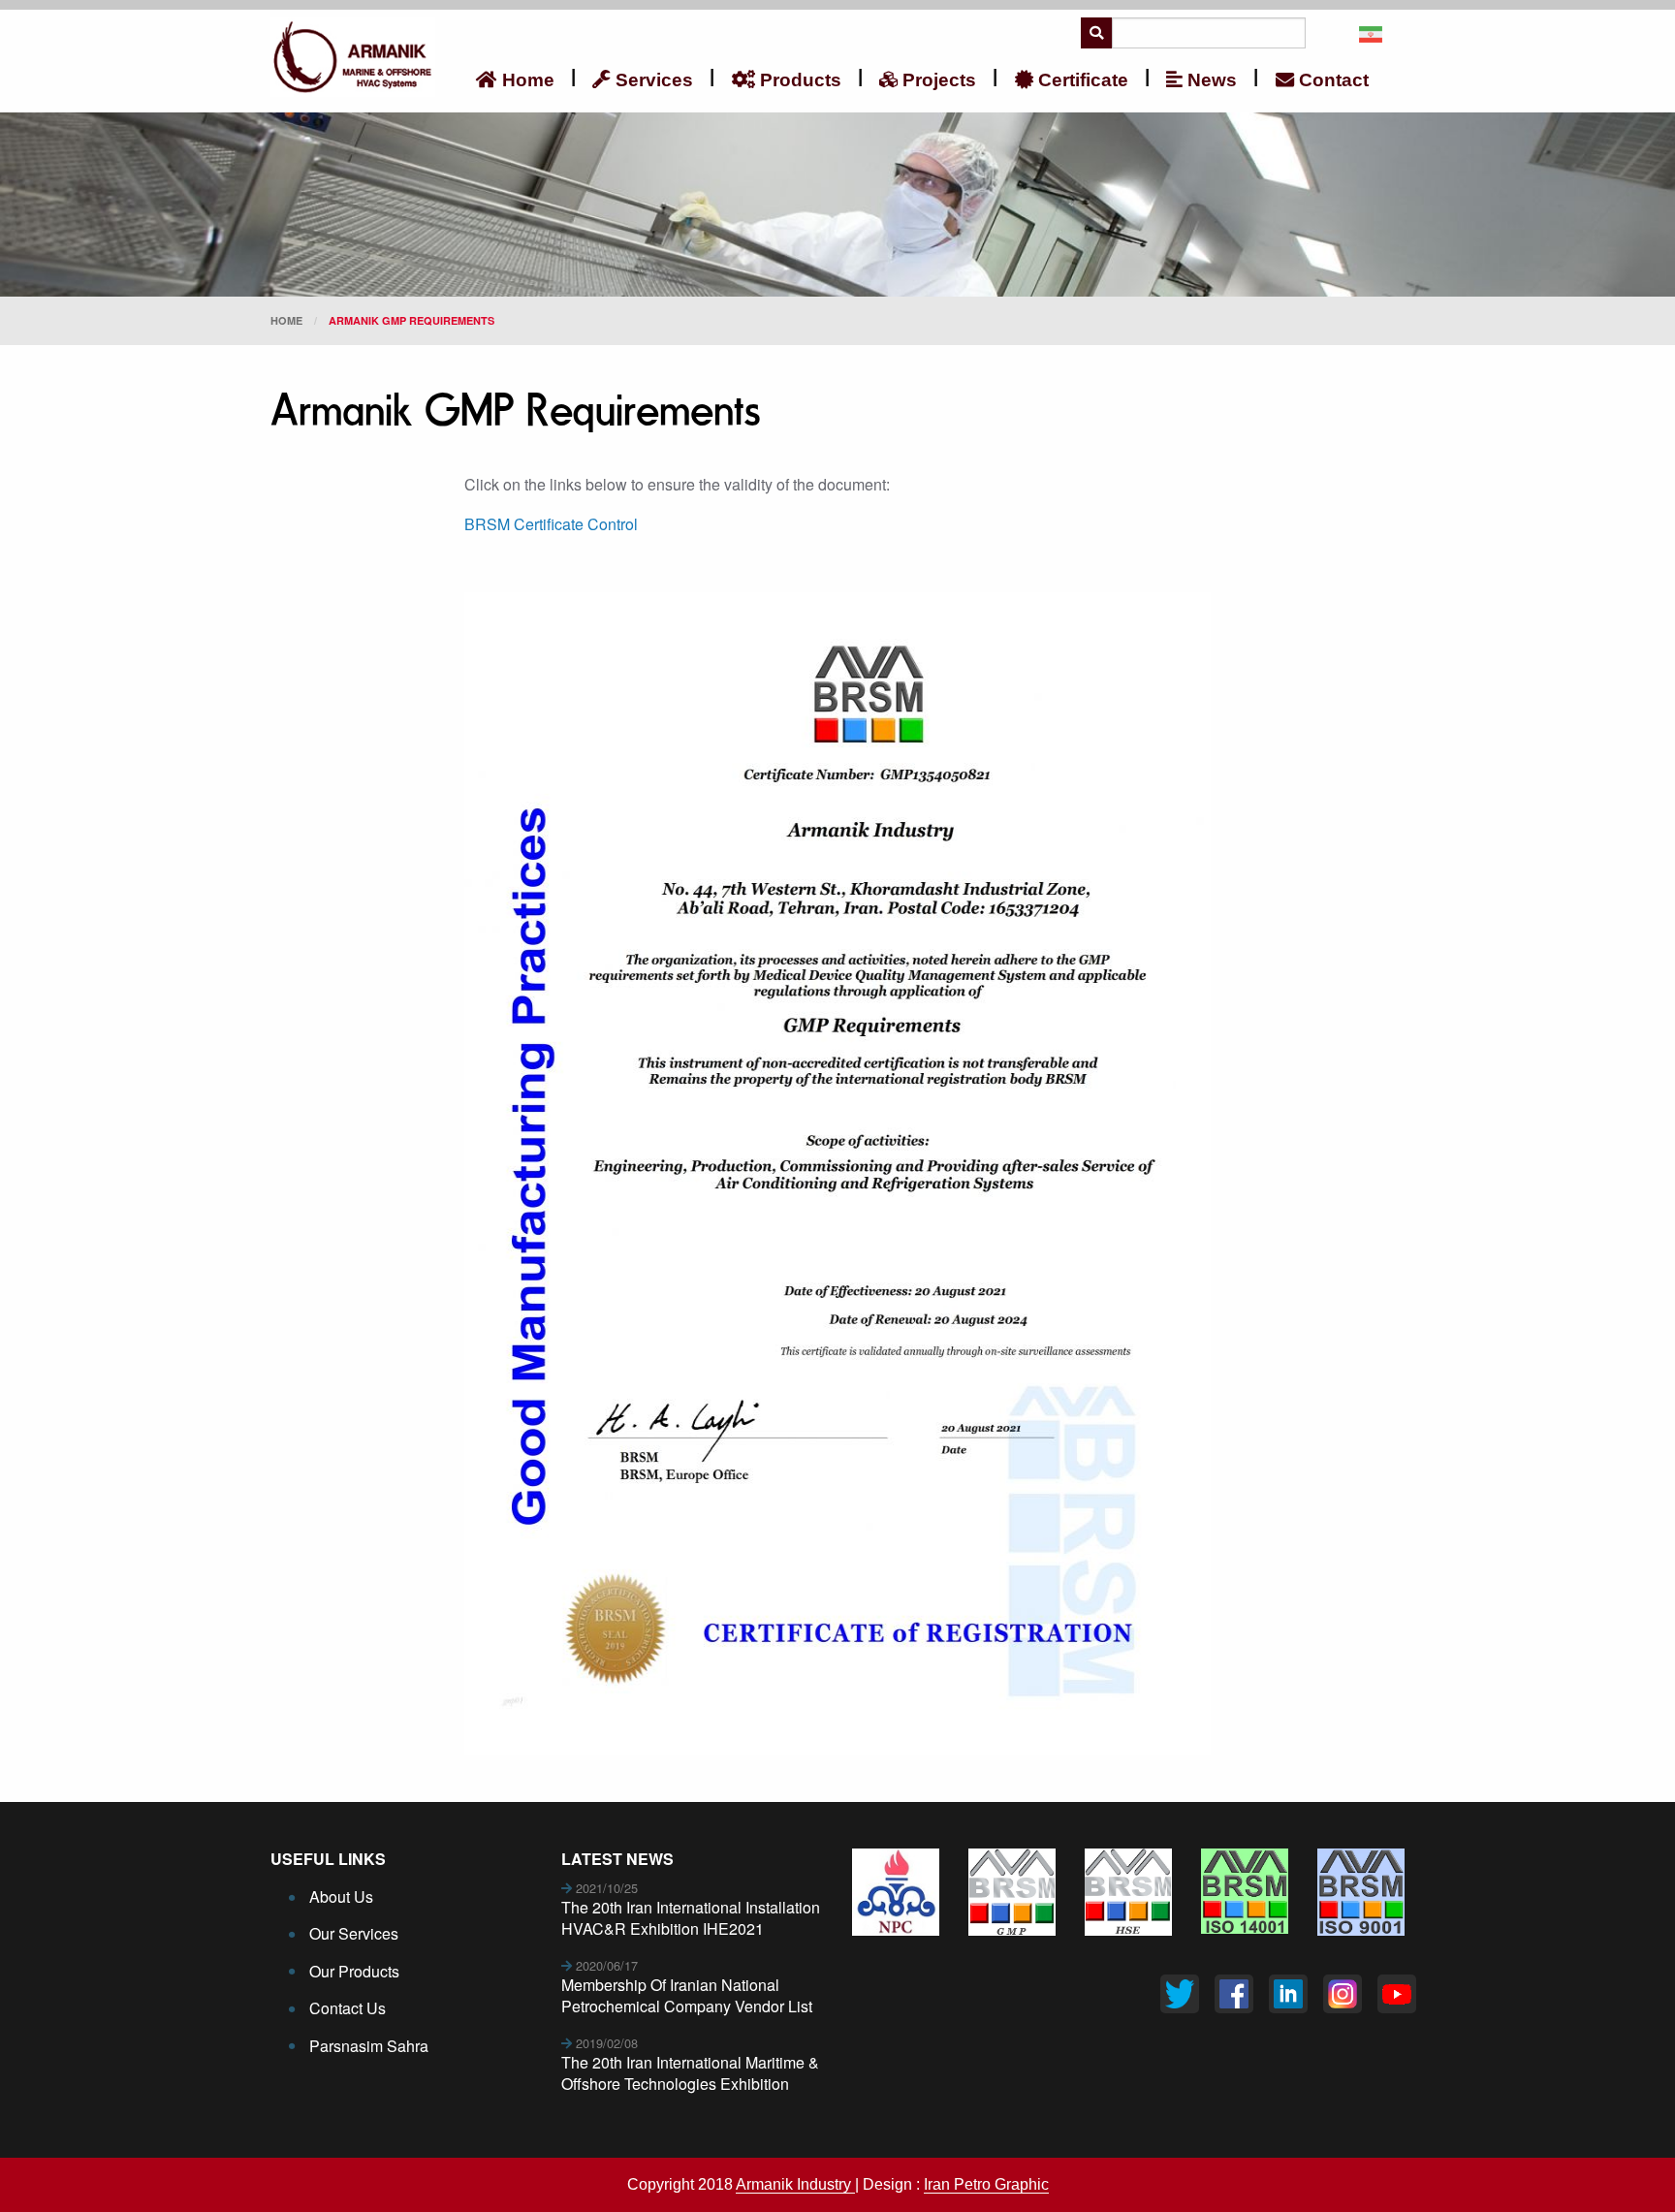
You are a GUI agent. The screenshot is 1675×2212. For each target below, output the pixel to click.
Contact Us (348, 2008)
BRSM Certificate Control (553, 524)
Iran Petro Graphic (986, 2184)
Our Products (354, 1971)
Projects (937, 80)
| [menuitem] (573, 76)
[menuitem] (515, 79)
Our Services (354, 1933)
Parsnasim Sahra (369, 2046)
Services (652, 80)
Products (798, 80)
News (1210, 80)
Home (526, 80)
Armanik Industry (795, 2184)
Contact (1331, 80)
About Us (341, 1896)
